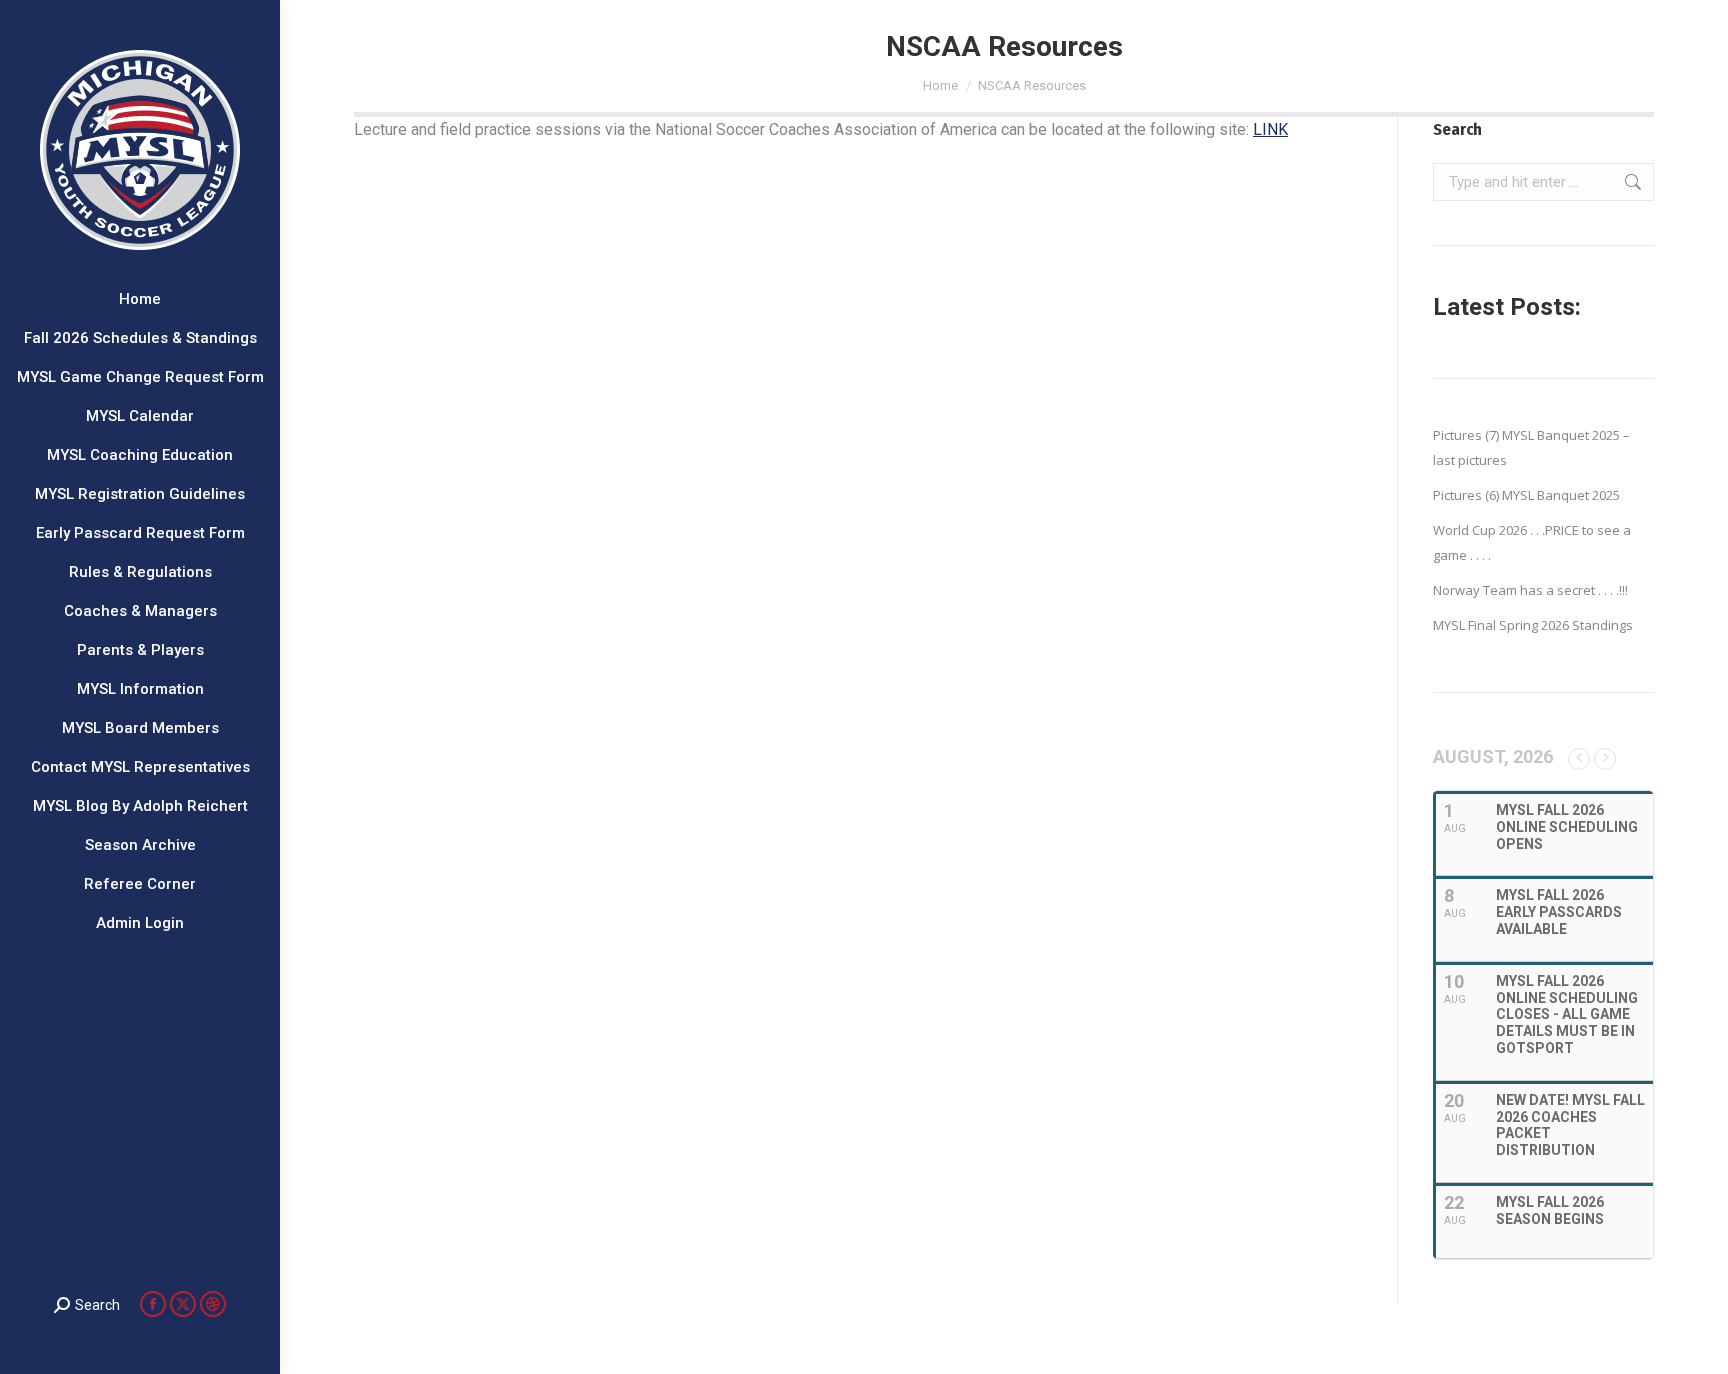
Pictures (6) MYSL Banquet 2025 (1526, 495)
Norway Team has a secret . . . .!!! (1530, 590)
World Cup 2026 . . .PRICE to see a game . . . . (1532, 542)
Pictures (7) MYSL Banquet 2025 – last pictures (1531, 447)
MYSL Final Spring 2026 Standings (1533, 625)
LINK (1270, 129)
